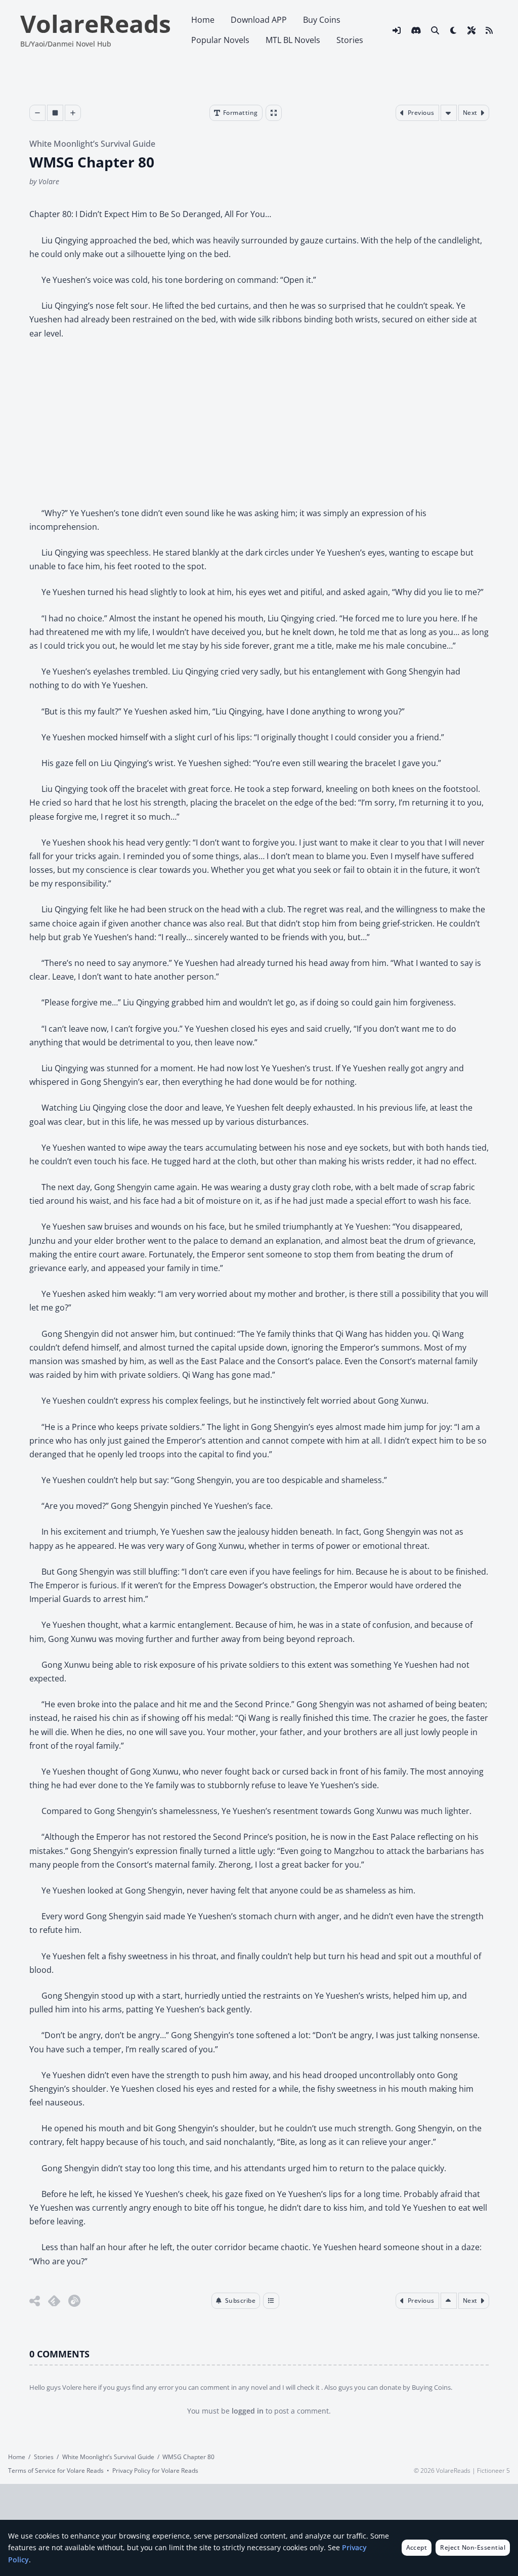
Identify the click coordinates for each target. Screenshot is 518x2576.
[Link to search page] (435, 30)
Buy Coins (322, 20)
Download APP (259, 20)
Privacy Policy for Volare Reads (155, 2470)
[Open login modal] (397, 30)
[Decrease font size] (37, 113)
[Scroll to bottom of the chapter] (448, 113)
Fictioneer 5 (493, 2470)
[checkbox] (453, 30)
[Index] (271, 2301)
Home (203, 20)
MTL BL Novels (293, 40)
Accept (417, 2547)
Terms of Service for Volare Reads (56, 2470)
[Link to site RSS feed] (489, 30)
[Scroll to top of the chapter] (448, 2301)
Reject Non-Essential (473, 2547)
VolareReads (96, 24)
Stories (350, 40)
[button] (236, 2301)
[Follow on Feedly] (54, 2301)
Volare (49, 181)
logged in (248, 2411)
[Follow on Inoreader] (74, 2301)
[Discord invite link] (416, 30)
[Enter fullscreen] (273, 113)
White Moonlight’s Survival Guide (92, 144)
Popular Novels (220, 40)
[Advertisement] (259, 424)
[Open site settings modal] (471, 30)
